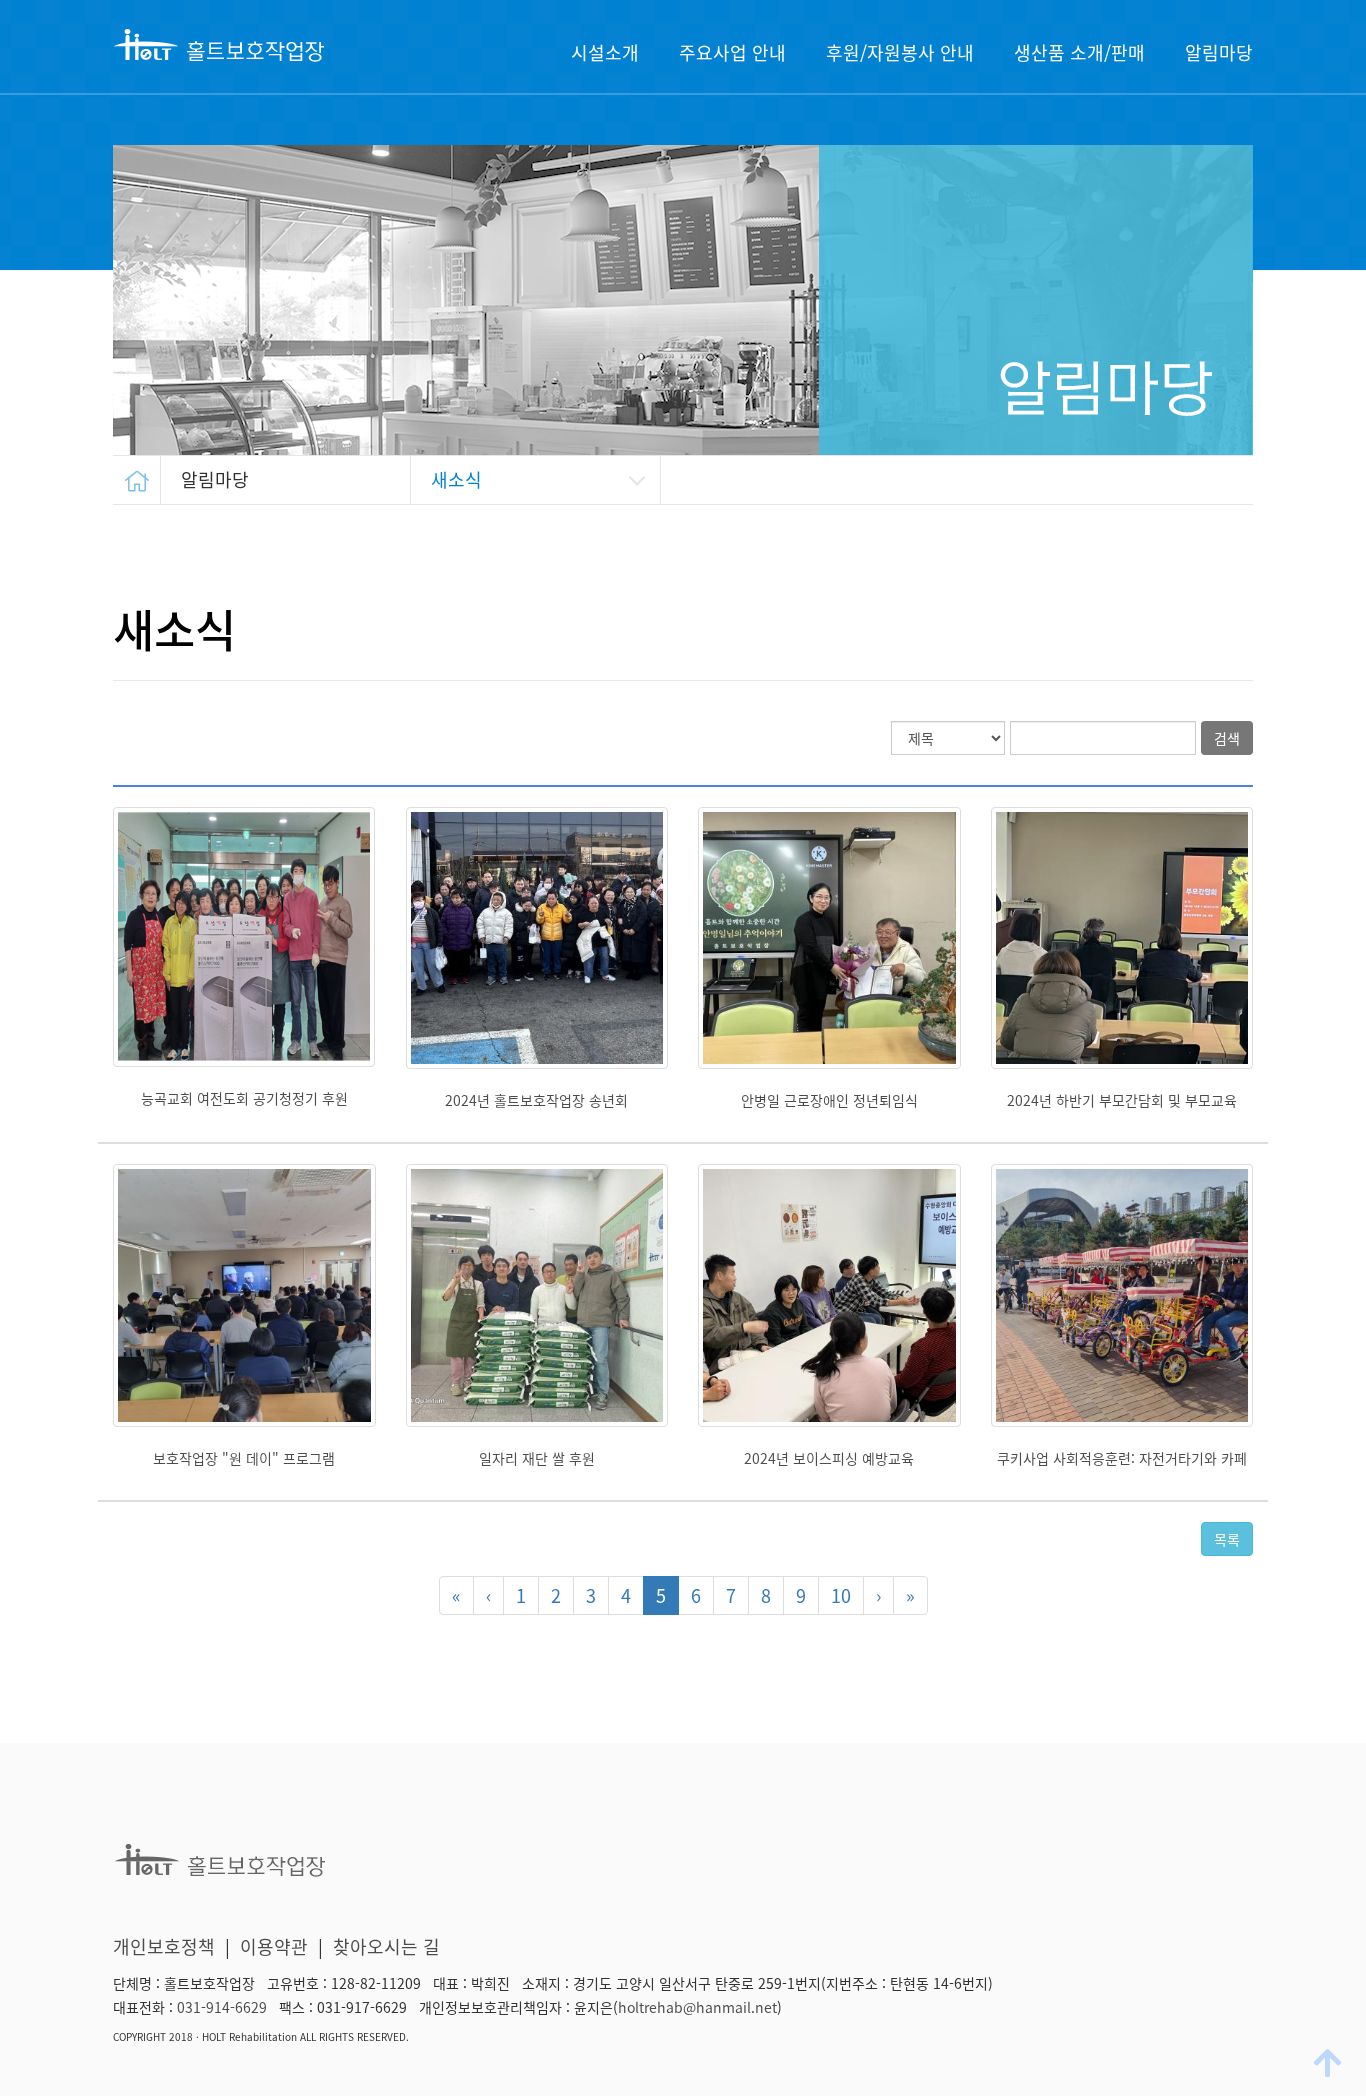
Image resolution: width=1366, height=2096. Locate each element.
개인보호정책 (164, 1946)
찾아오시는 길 (386, 1946)
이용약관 (274, 1946)
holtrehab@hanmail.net (697, 2007)
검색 (1227, 738)
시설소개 (605, 52)
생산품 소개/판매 (1079, 52)
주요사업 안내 (732, 52)
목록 (1227, 1539)
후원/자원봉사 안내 (900, 52)
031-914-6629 (222, 2007)
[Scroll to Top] (1330, 2062)
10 (841, 1595)
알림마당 (1219, 52)
